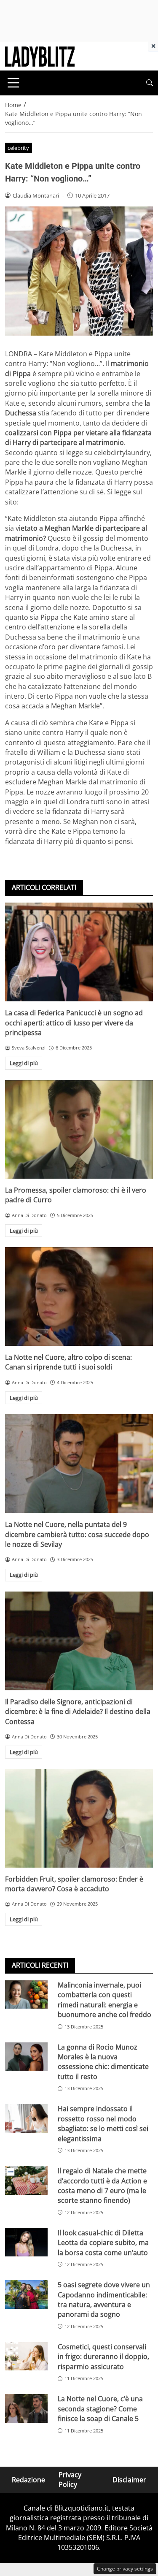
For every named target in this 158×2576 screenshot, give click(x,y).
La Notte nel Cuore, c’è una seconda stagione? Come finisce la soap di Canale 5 (100, 2409)
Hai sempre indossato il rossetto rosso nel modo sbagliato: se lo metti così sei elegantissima (103, 2123)
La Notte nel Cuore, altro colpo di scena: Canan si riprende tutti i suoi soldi (68, 1362)
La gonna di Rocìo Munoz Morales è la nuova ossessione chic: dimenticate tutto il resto (103, 2062)
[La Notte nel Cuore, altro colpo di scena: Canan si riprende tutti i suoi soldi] (79, 1296)
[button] (150, 83)
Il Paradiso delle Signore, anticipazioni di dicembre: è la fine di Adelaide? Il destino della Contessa (78, 1712)
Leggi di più (24, 1063)
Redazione (28, 2479)
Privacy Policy (70, 2480)
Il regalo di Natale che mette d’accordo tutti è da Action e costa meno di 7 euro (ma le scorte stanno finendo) (102, 2186)
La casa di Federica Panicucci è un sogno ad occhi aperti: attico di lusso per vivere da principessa (74, 1023)
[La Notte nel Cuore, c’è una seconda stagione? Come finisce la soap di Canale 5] (26, 2408)
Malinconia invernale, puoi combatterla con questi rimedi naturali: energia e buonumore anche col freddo (104, 2000)
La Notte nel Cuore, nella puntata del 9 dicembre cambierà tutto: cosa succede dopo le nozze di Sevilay (77, 1534)
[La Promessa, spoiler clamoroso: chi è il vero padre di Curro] (79, 1129)
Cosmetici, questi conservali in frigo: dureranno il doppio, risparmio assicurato (103, 2357)
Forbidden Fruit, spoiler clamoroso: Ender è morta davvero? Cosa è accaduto (74, 1884)
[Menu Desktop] (13, 83)
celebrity (18, 148)
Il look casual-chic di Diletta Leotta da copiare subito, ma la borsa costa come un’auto (103, 2243)
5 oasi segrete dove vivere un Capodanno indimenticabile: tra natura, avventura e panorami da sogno (104, 2299)
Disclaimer (129, 2479)
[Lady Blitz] (40, 56)
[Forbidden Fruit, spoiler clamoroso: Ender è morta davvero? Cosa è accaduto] (79, 1818)
